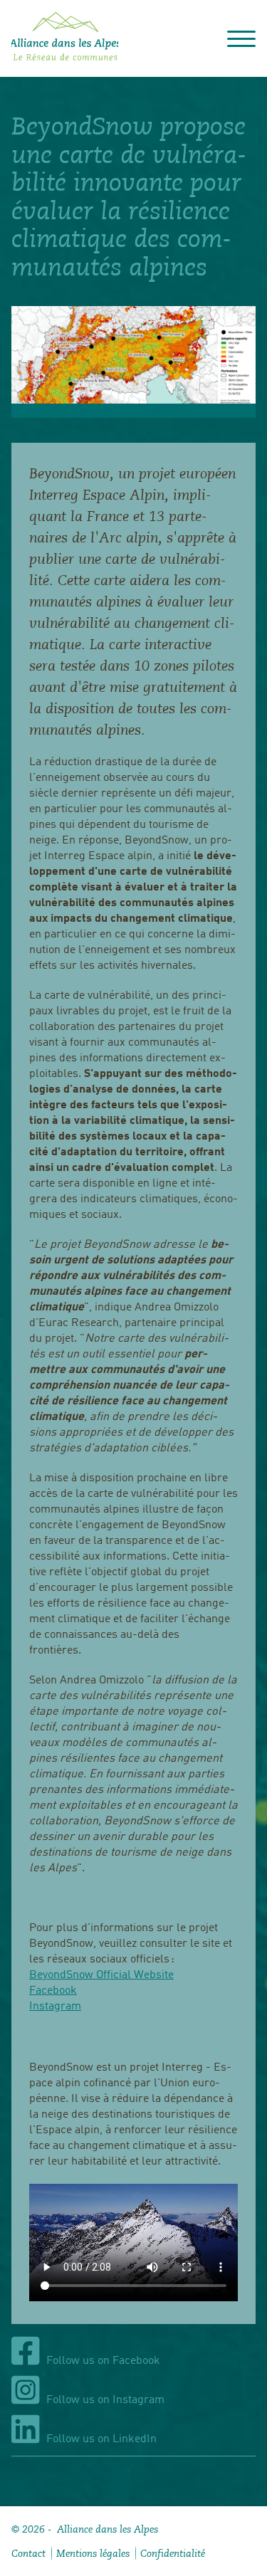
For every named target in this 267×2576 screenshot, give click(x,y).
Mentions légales (93, 2553)
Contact (28, 2553)
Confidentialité (173, 2553)
